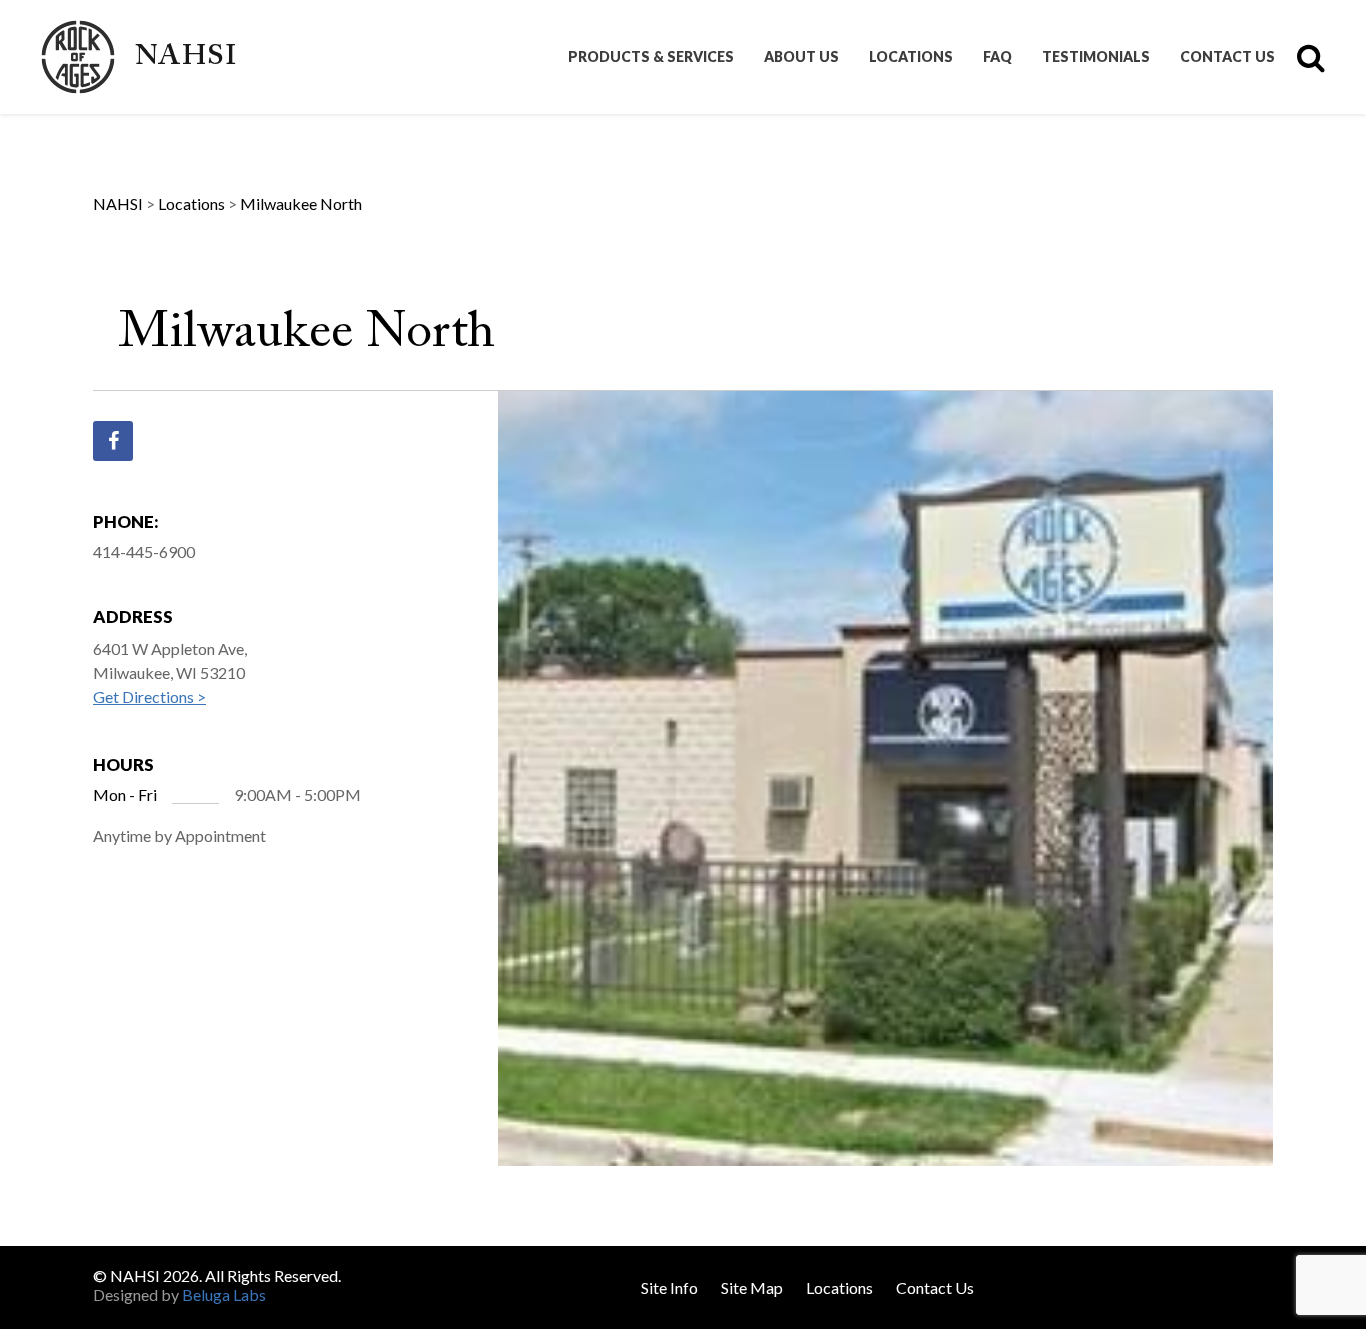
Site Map (752, 1287)
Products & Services (651, 57)
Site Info (669, 1287)
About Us (801, 57)
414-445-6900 (144, 551)
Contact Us (1227, 57)
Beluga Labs (224, 1294)
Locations (911, 57)
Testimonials (1096, 57)
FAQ (997, 57)
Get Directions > (149, 696)
